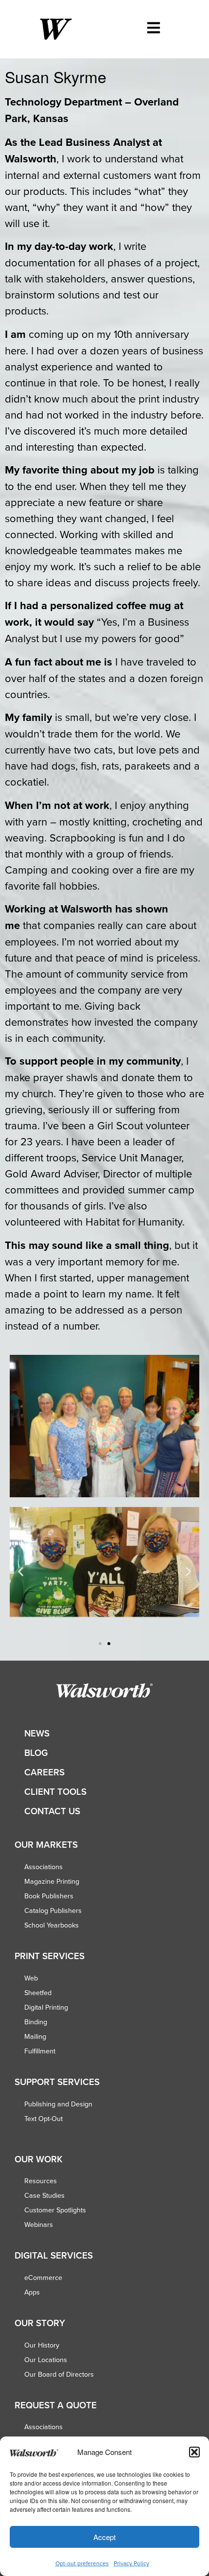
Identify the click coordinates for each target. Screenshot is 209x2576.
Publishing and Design (58, 2104)
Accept (104, 2537)
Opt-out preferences (82, 2563)
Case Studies (44, 2195)
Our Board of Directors (59, 2374)
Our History (42, 2345)
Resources (41, 2181)
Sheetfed (38, 1993)
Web (31, 1978)
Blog (36, 1753)
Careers (44, 1772)
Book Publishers (49, 1896)
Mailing (35, 2036)
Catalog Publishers (53, 1910)
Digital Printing (46, 2007)
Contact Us (52, 1811)
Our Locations (46, 2360)
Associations (44, 1867)
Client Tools (55, 1792)
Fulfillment (40, 2051)
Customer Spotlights (55, 2210)
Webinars (39, 2225)
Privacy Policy (131, 2563)
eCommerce (43, 2278)
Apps (32, 2292)
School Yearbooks (52, 1925)
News (37, 1733)
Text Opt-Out (44, 2119)
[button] (194, 2452)
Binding (36, 2022)
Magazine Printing (52, 1881)
